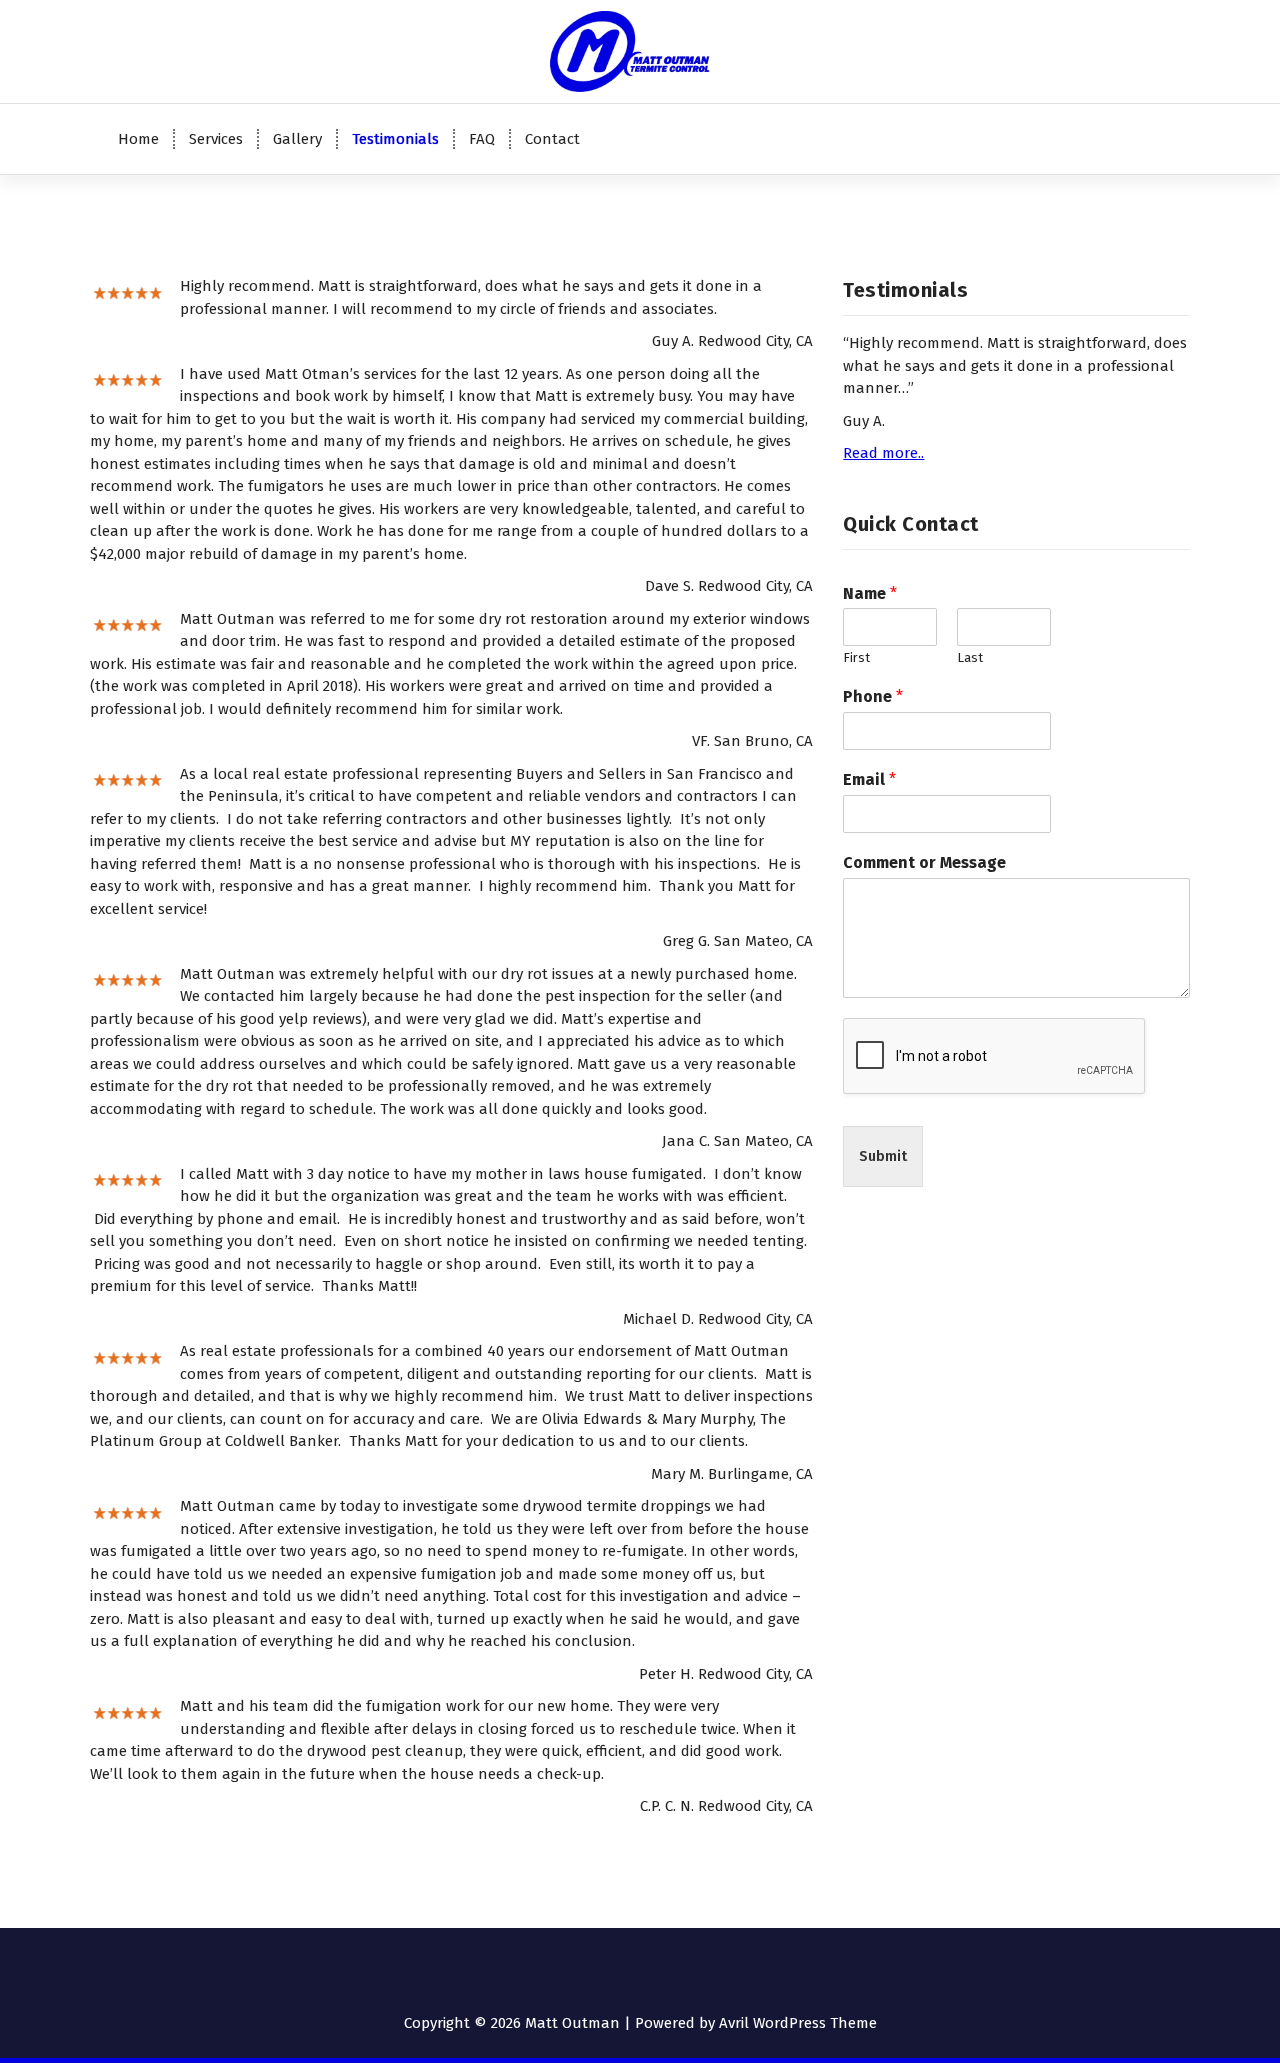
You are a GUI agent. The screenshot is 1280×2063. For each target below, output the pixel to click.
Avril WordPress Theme (798, 2023)
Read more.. (883, 453)
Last (970, 657)
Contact (552, 139)
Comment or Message (924, 862)
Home (138, 139)
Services (216, 139)
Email (869, 779)
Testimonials (395, 139)
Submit (883, 1156)
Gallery (297, 139)
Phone (873, 696)
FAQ (482, 139)
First (856, 657)
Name (870, 593)
